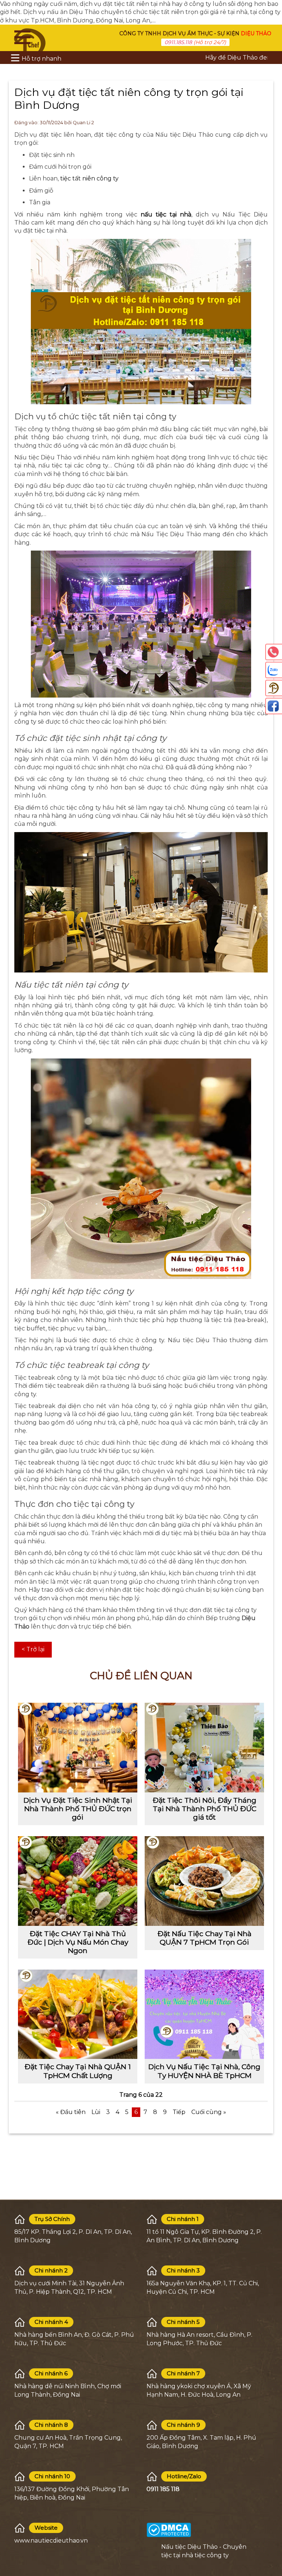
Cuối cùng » (209, 2112)
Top (273, 2539)
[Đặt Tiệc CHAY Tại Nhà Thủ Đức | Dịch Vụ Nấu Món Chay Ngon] (78, 1881)
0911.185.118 (178, 42)
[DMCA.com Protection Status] (169, 2530)
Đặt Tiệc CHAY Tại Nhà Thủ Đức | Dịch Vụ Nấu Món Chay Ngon (78, 1942)
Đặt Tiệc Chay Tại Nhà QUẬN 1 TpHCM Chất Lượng (78, 2071)
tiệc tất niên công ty (89, 178)
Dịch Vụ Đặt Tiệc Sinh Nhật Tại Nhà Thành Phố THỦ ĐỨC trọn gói (78, 1809)
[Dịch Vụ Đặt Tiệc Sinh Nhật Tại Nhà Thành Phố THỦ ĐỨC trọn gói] (78, 1748)
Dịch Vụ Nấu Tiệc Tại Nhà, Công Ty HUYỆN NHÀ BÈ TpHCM (204, 2071)
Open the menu (22, 37)
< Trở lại (33, 1649)
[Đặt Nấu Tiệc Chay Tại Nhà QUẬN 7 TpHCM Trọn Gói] (204, 1881)
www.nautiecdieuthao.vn (51, 2541)
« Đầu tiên (71, 2112)
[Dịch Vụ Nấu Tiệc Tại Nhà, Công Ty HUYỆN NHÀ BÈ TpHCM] (204, 2014)
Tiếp (179, 2112)
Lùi (96, 2112)
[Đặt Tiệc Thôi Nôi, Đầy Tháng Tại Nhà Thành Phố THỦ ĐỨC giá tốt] (204, 1748)
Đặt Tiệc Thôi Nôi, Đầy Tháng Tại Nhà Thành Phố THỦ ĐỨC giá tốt (205, 1809)
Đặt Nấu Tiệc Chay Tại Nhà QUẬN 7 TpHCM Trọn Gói (205, 1938)
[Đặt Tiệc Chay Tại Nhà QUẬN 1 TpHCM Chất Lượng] (78, 2014)
